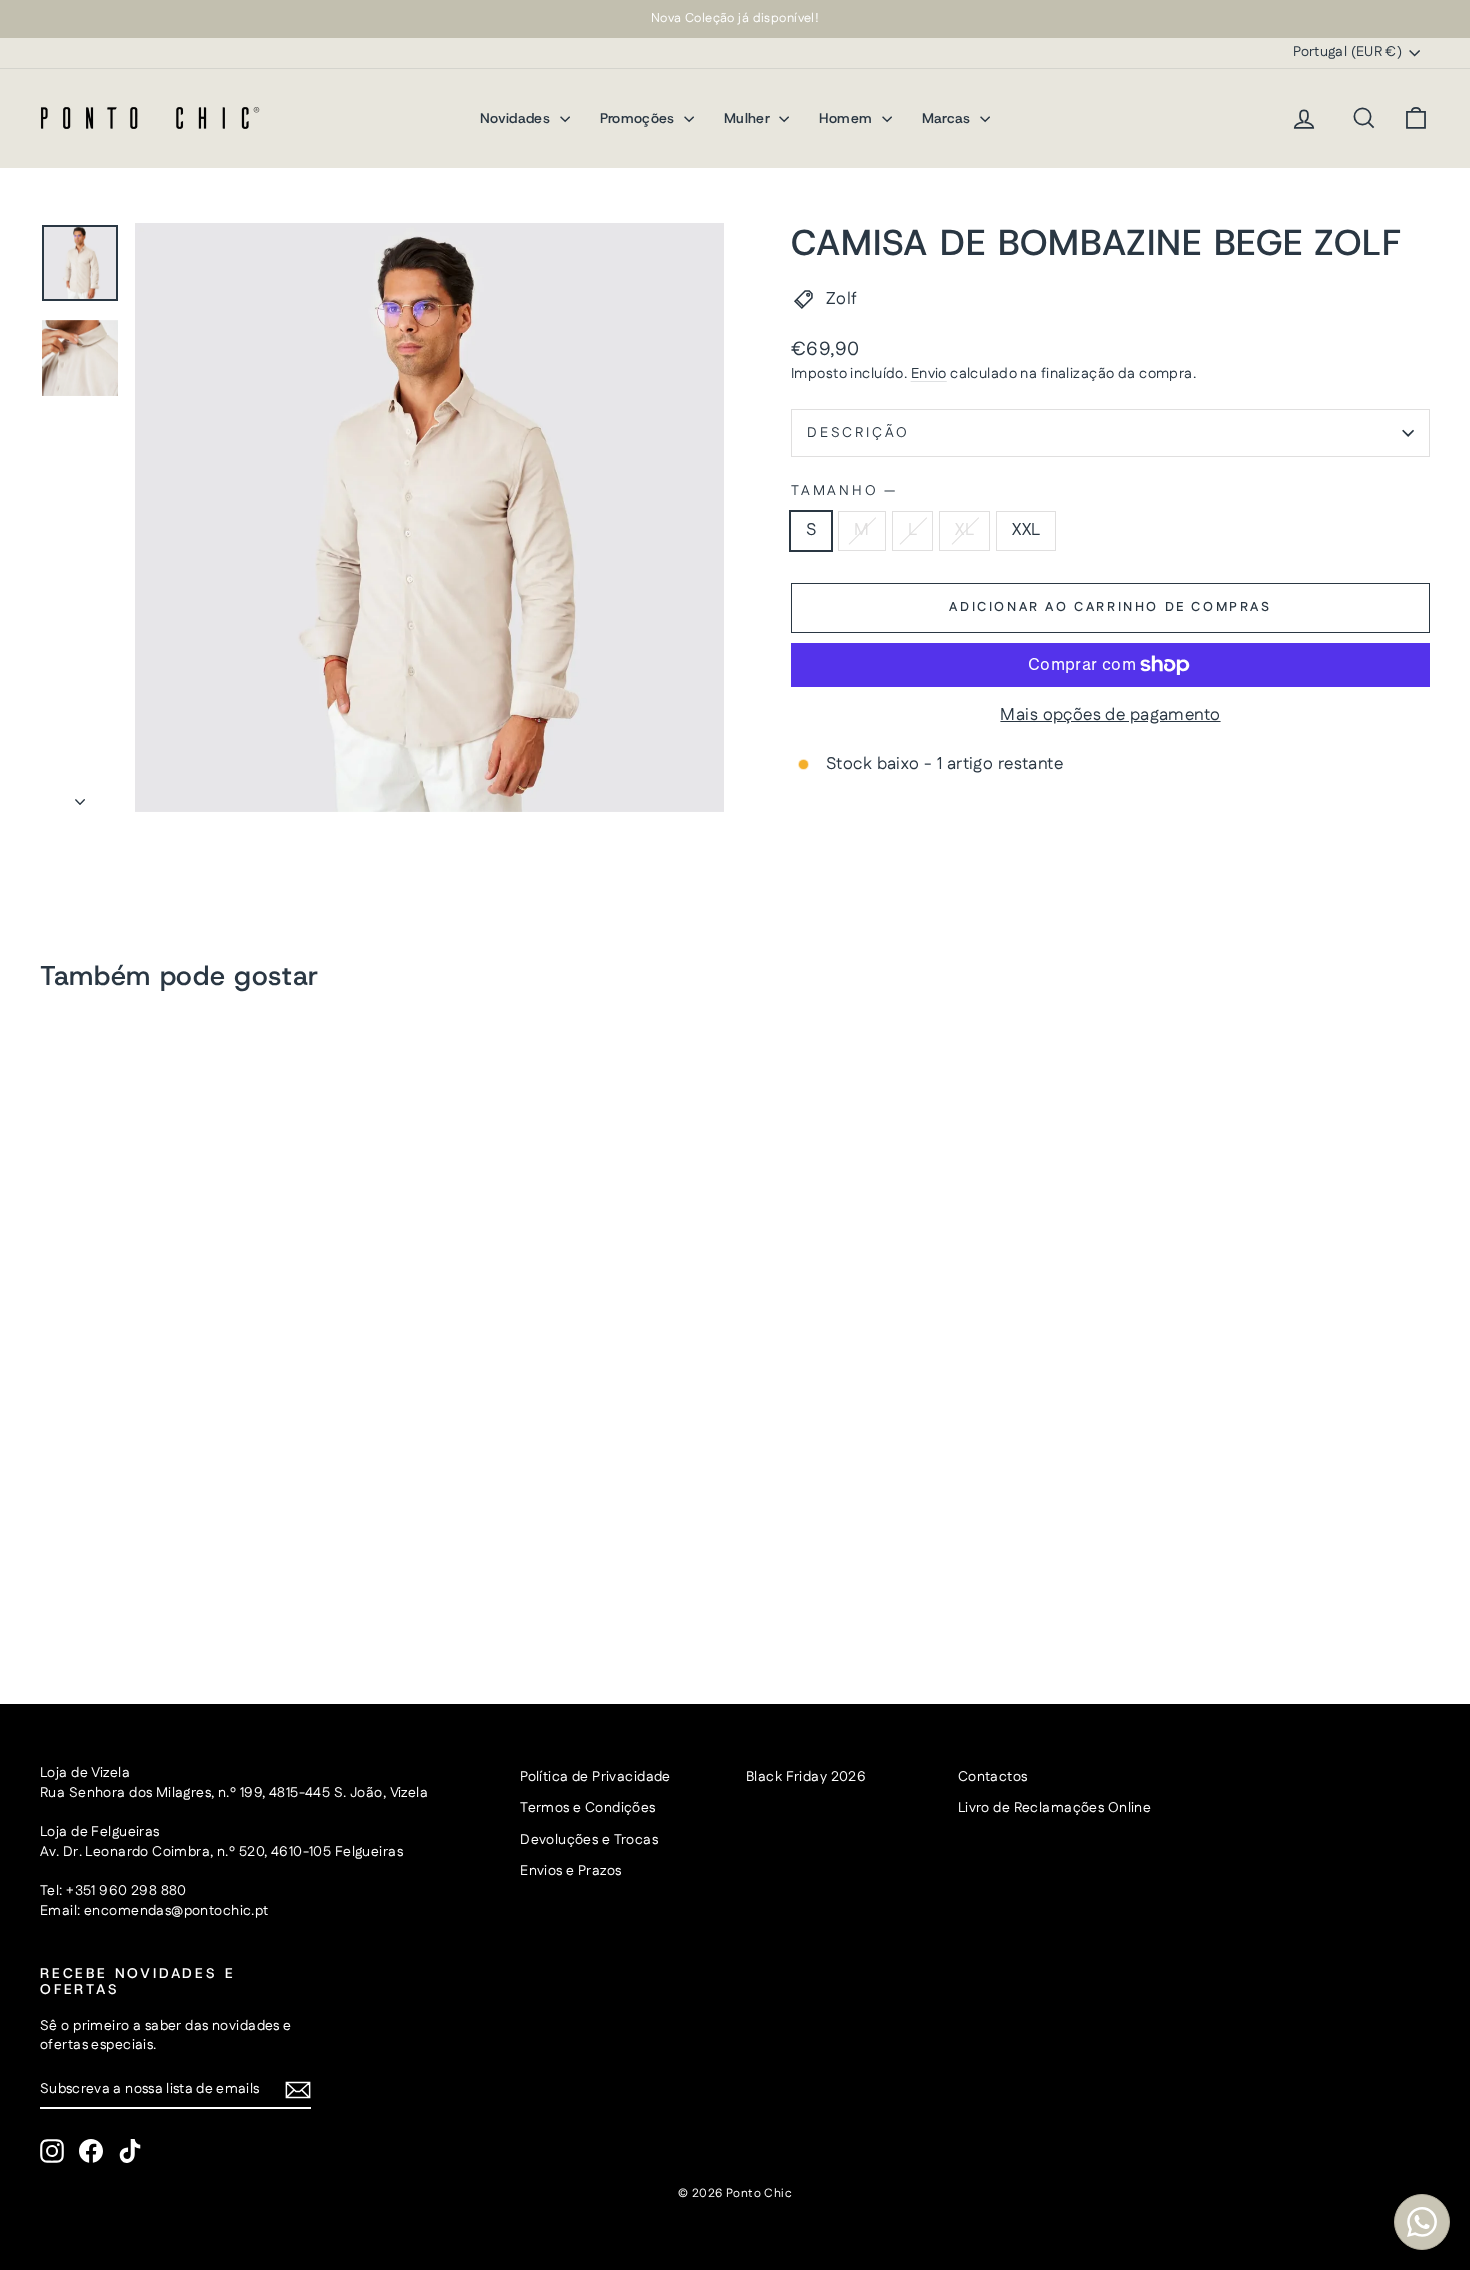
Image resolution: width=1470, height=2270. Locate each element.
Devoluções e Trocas (589, 1840)
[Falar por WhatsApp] (1422, 2222)
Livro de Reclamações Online (1054, 1808)
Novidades (517, 118)
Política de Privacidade (595, 1777)
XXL (1026, 530)
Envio (929, 374)
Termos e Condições (588, 1808)
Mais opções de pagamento (1110, 715)
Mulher (749, 118)
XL (964, 530)
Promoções (640, 118)
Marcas (948, 118)
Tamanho (843, 491)
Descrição (858, 433)
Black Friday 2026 (806, 1777)
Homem (847, 118)
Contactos (993, 1777)
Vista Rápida (205, 1517)
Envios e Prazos (570, 1871)
